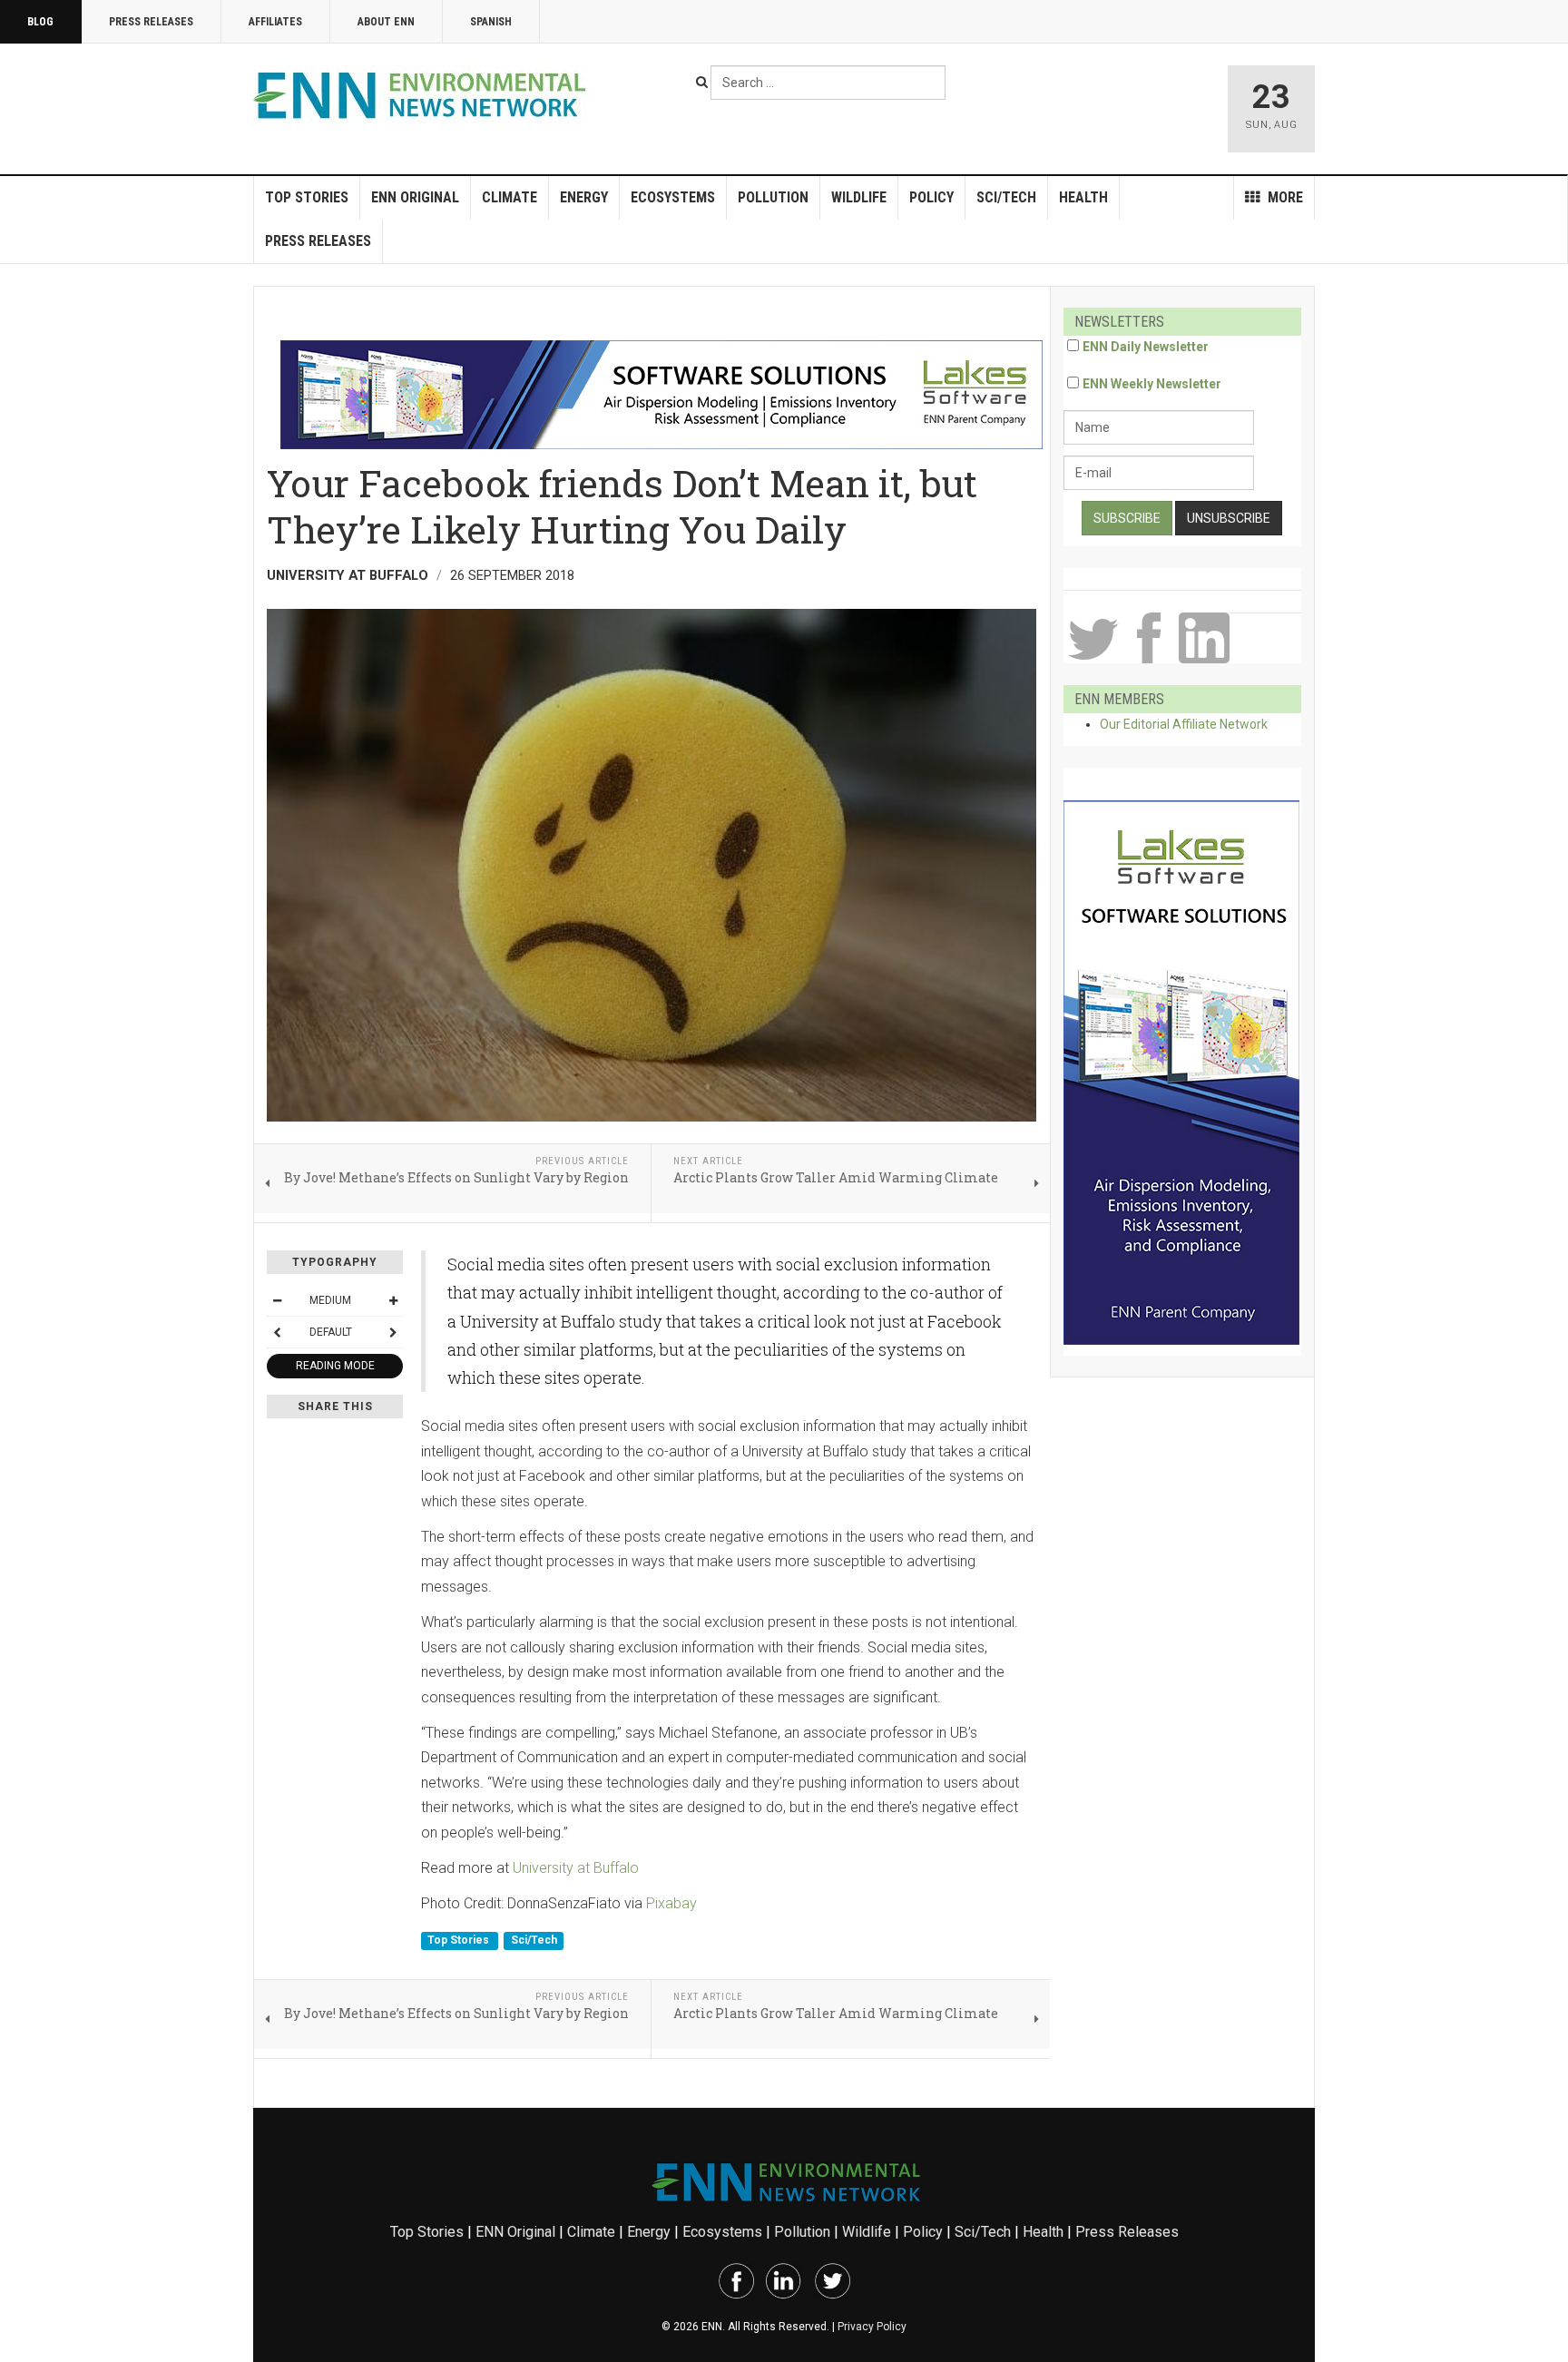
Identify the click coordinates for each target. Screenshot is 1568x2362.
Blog (40, 22)
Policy (931, 197)
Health (1083, 197)
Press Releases (151, 22)
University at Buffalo (576, 1868)
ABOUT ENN (386, 22)
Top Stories (307, 197)
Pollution (773, 197)
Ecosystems (673, 197)
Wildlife (859, 197)
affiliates (275, 22)
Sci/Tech (1006, 197)
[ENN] (424, 96)
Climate (510, 197)
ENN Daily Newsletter (1146, 347)
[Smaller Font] (277, 1300)
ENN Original (415, 197)
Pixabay (671, 1903)
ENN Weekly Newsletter (1152, 384)
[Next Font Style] (393, 1332)
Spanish (491, 22)
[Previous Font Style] (277, 1332)
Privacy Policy (872, 2327)
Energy (584, 197)
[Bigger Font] (393, 1300)
